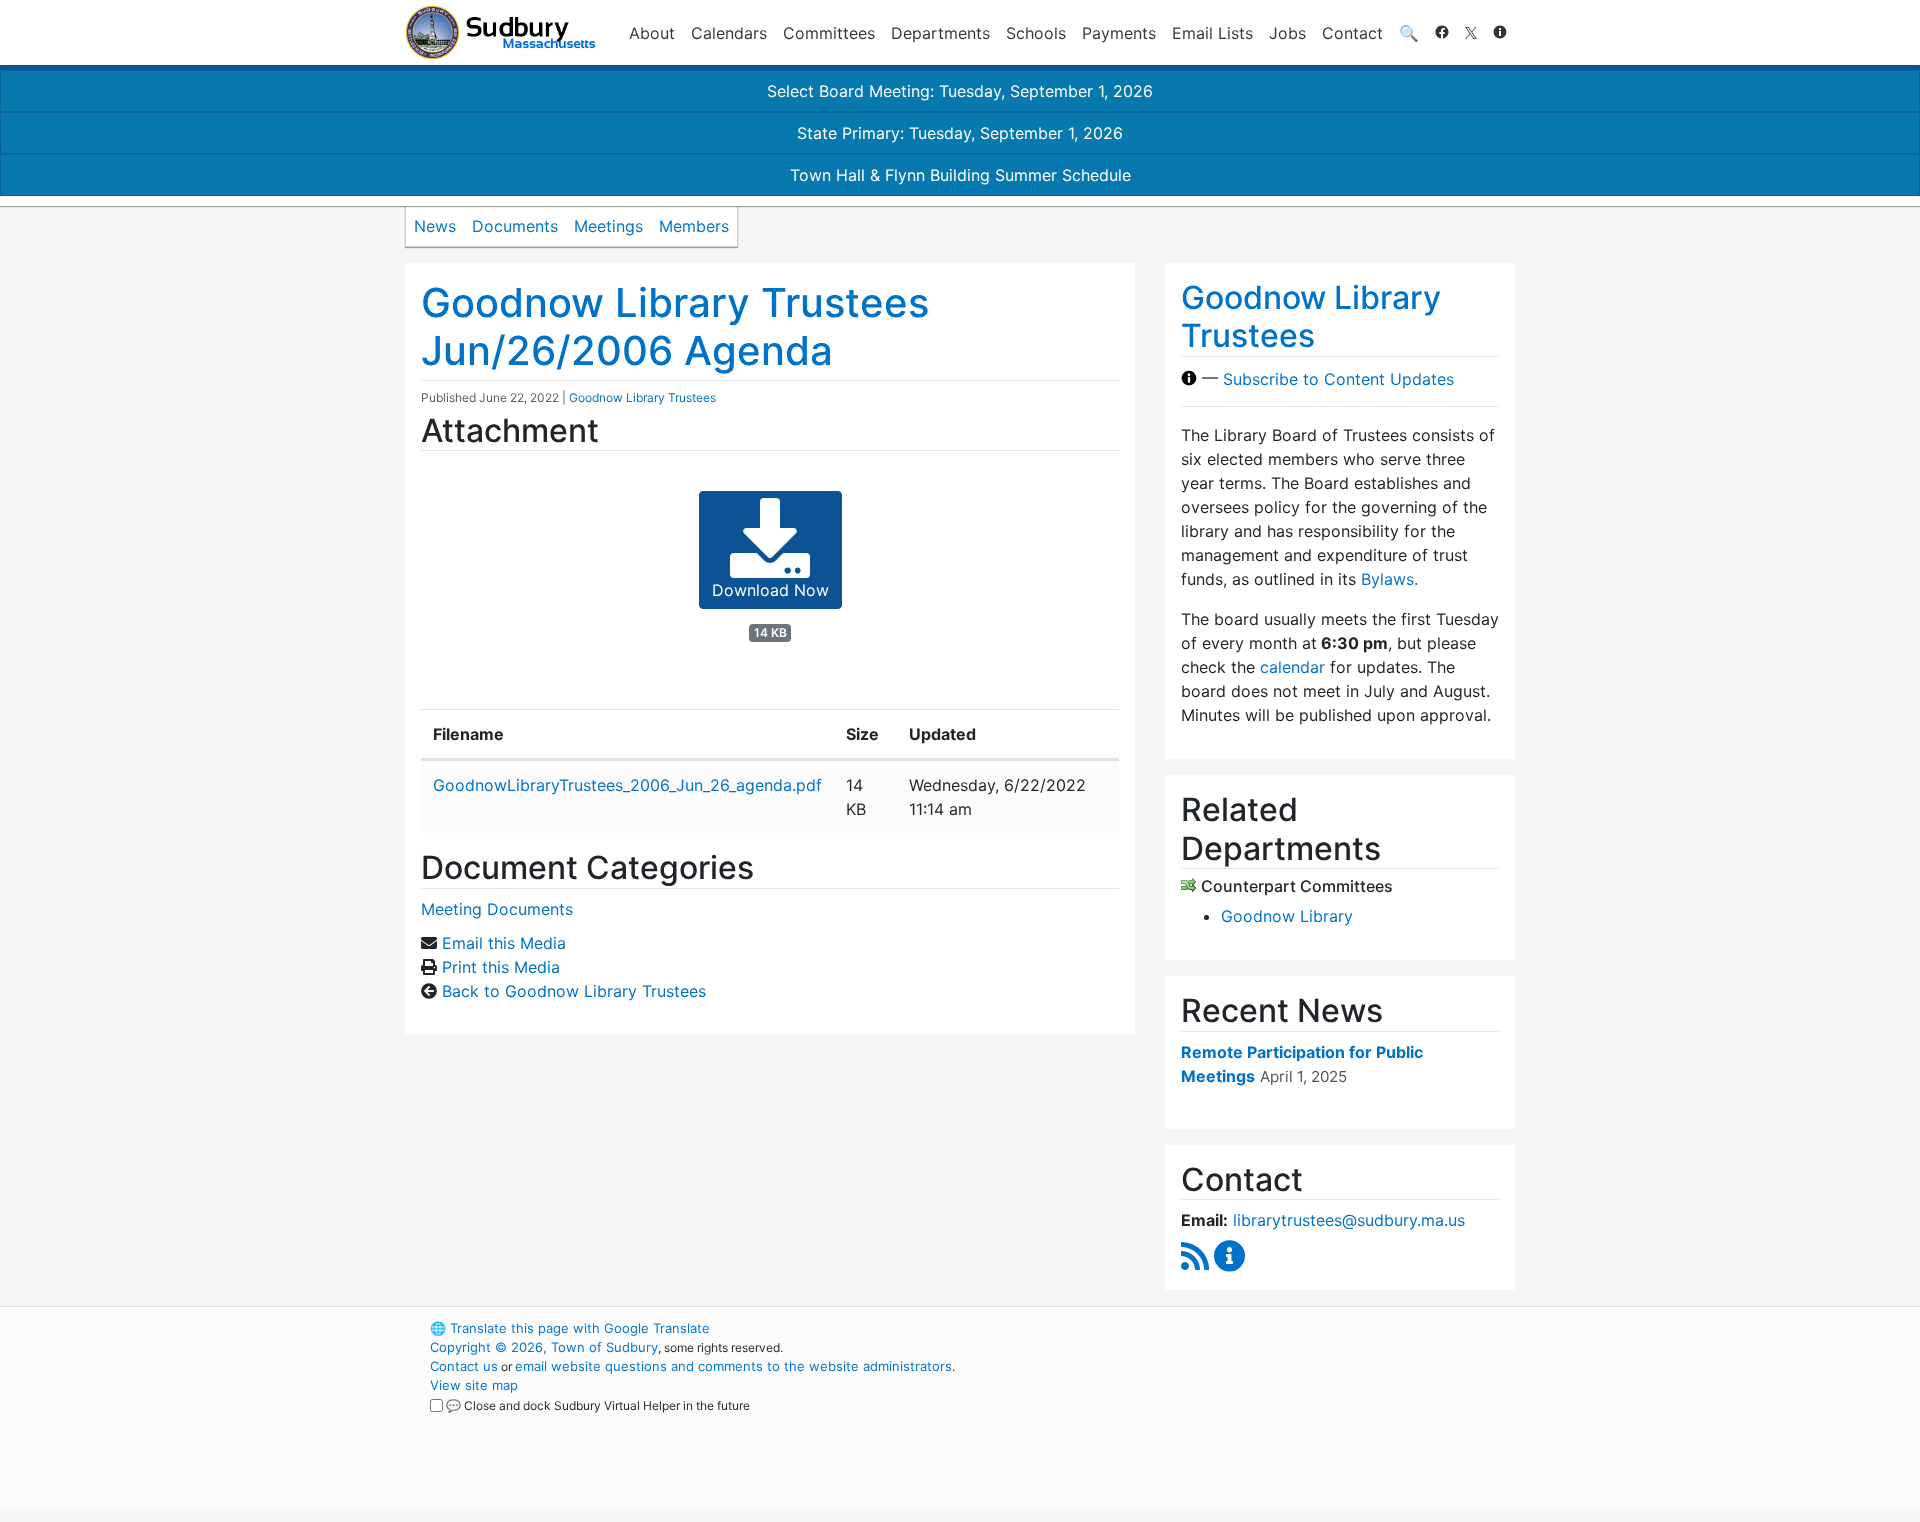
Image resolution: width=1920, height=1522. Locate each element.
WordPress (1245, 1328)
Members (694, 226)
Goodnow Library (1287, 916)
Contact (1352, 33)
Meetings (608, 226)
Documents (515, 226)
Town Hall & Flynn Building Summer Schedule (960, 175)
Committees (829, 33)
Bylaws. (1389, 579)
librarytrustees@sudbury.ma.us (1349, 1220)
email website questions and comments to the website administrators (733, 1366)
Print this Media (501, 967)
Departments (940, 33)
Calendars (729, 33)
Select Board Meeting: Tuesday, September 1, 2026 (960, 91)
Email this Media (504, 943)
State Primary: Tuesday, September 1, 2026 (960, 133)
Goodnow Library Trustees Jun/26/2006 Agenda (675, 326)
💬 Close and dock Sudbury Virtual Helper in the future (598, 1405)
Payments (1119, 33)
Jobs (1287, 33)
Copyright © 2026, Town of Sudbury (544, 1347)
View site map (474, 1385)
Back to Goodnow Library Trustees (574, 991)
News (435, 226)
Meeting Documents (497, 909)
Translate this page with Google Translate (570, 1328)
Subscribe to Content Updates (1338, 378)
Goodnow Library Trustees (642, 397)
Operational (1280, 1423)
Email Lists (1212, 33)
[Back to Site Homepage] (500, 32)
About (652, 33)
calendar (1292, 667)
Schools (1036, 33)
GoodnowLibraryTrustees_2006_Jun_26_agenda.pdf (627, 785)
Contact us (464, 1366)
